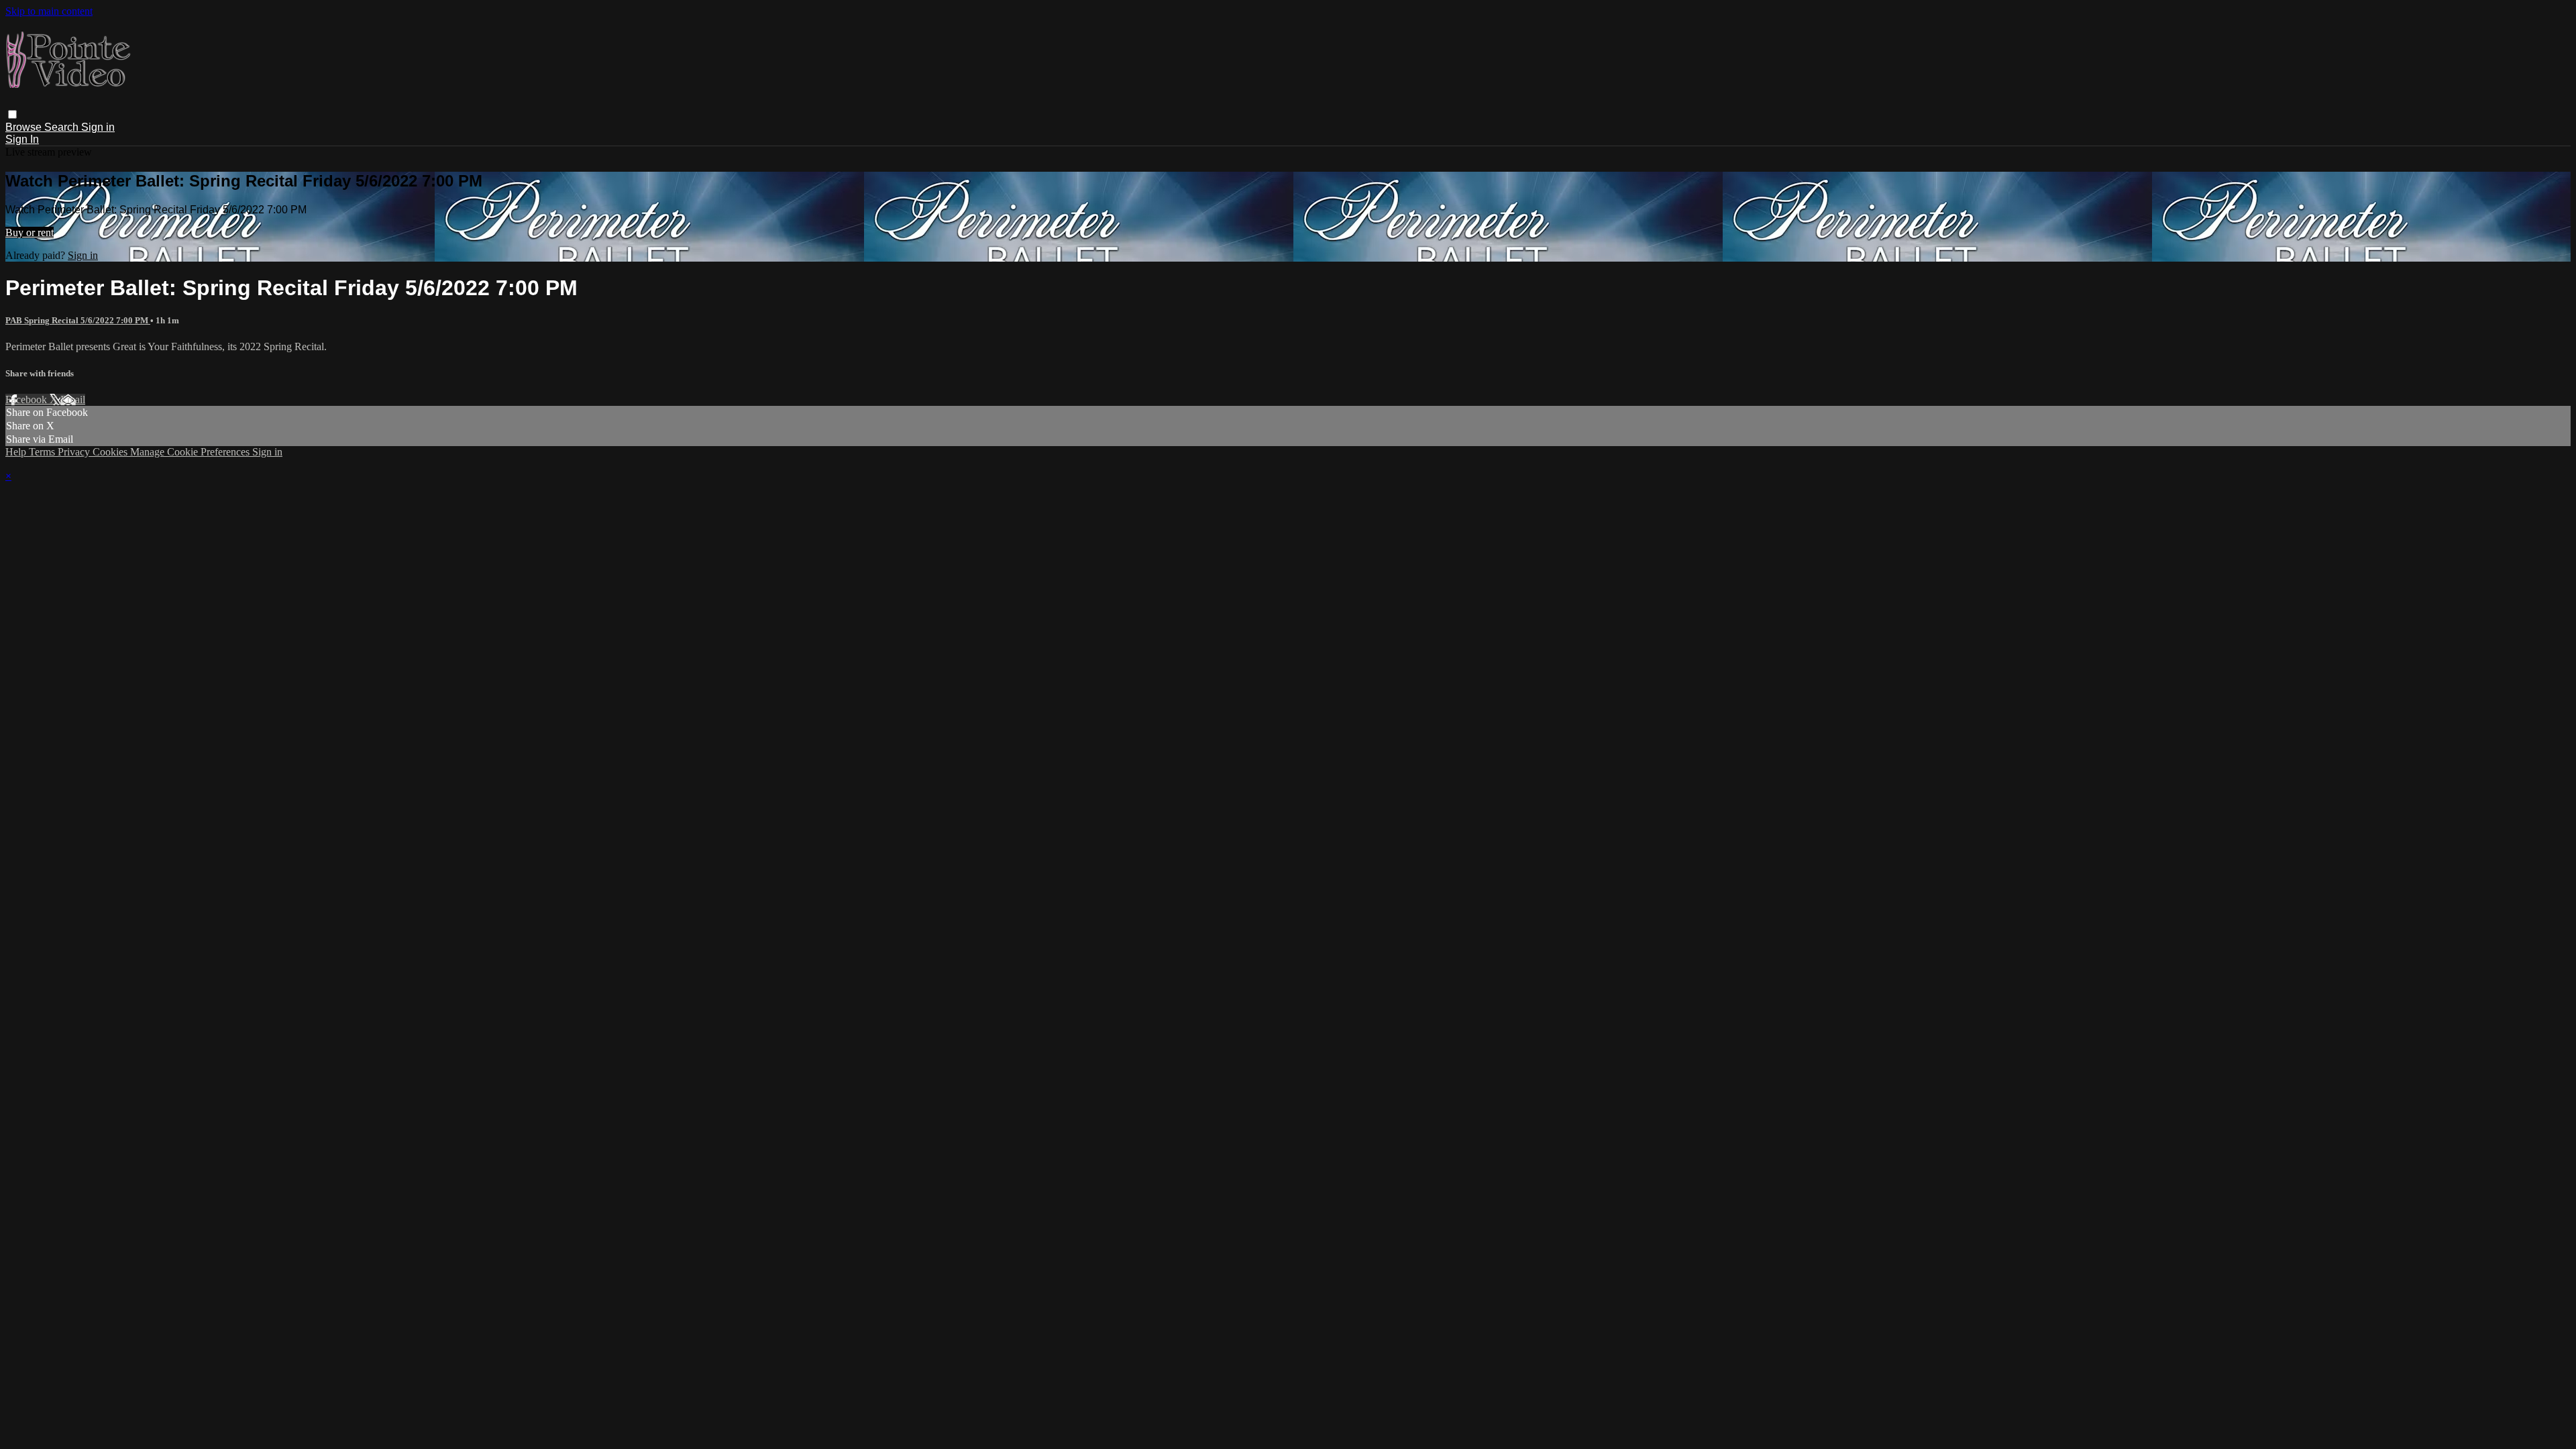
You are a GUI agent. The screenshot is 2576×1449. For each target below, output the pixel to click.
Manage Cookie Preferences (191, 452)
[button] (12, 114)
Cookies (111, 452)
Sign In (22, 139)
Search (63, 127)
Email (73, 399)
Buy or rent (30, 232)
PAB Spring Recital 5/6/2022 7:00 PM (78, 320)
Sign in (98, 127)
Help (17, 452)
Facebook (28, 399)
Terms (43, 452)
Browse (25, 127)
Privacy (75, 452)
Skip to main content (49, 11)
